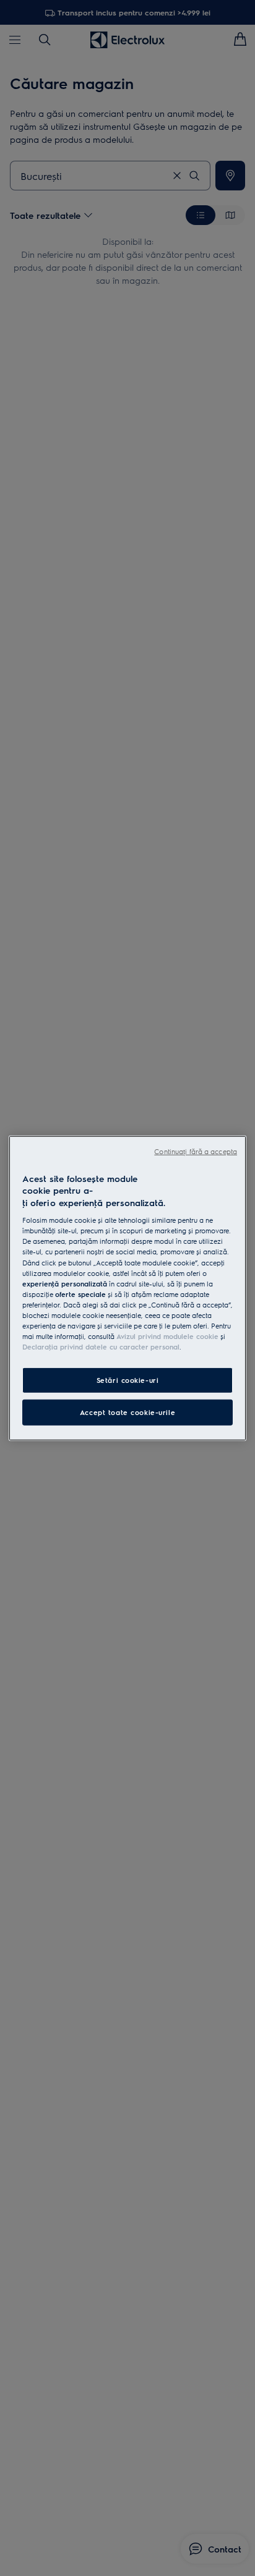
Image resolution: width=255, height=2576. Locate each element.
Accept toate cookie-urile (127, 1412)
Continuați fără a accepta (196, 1151)
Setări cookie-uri (128, 1380)
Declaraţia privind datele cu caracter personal (101, 1347)
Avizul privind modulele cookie (167, 1336)
